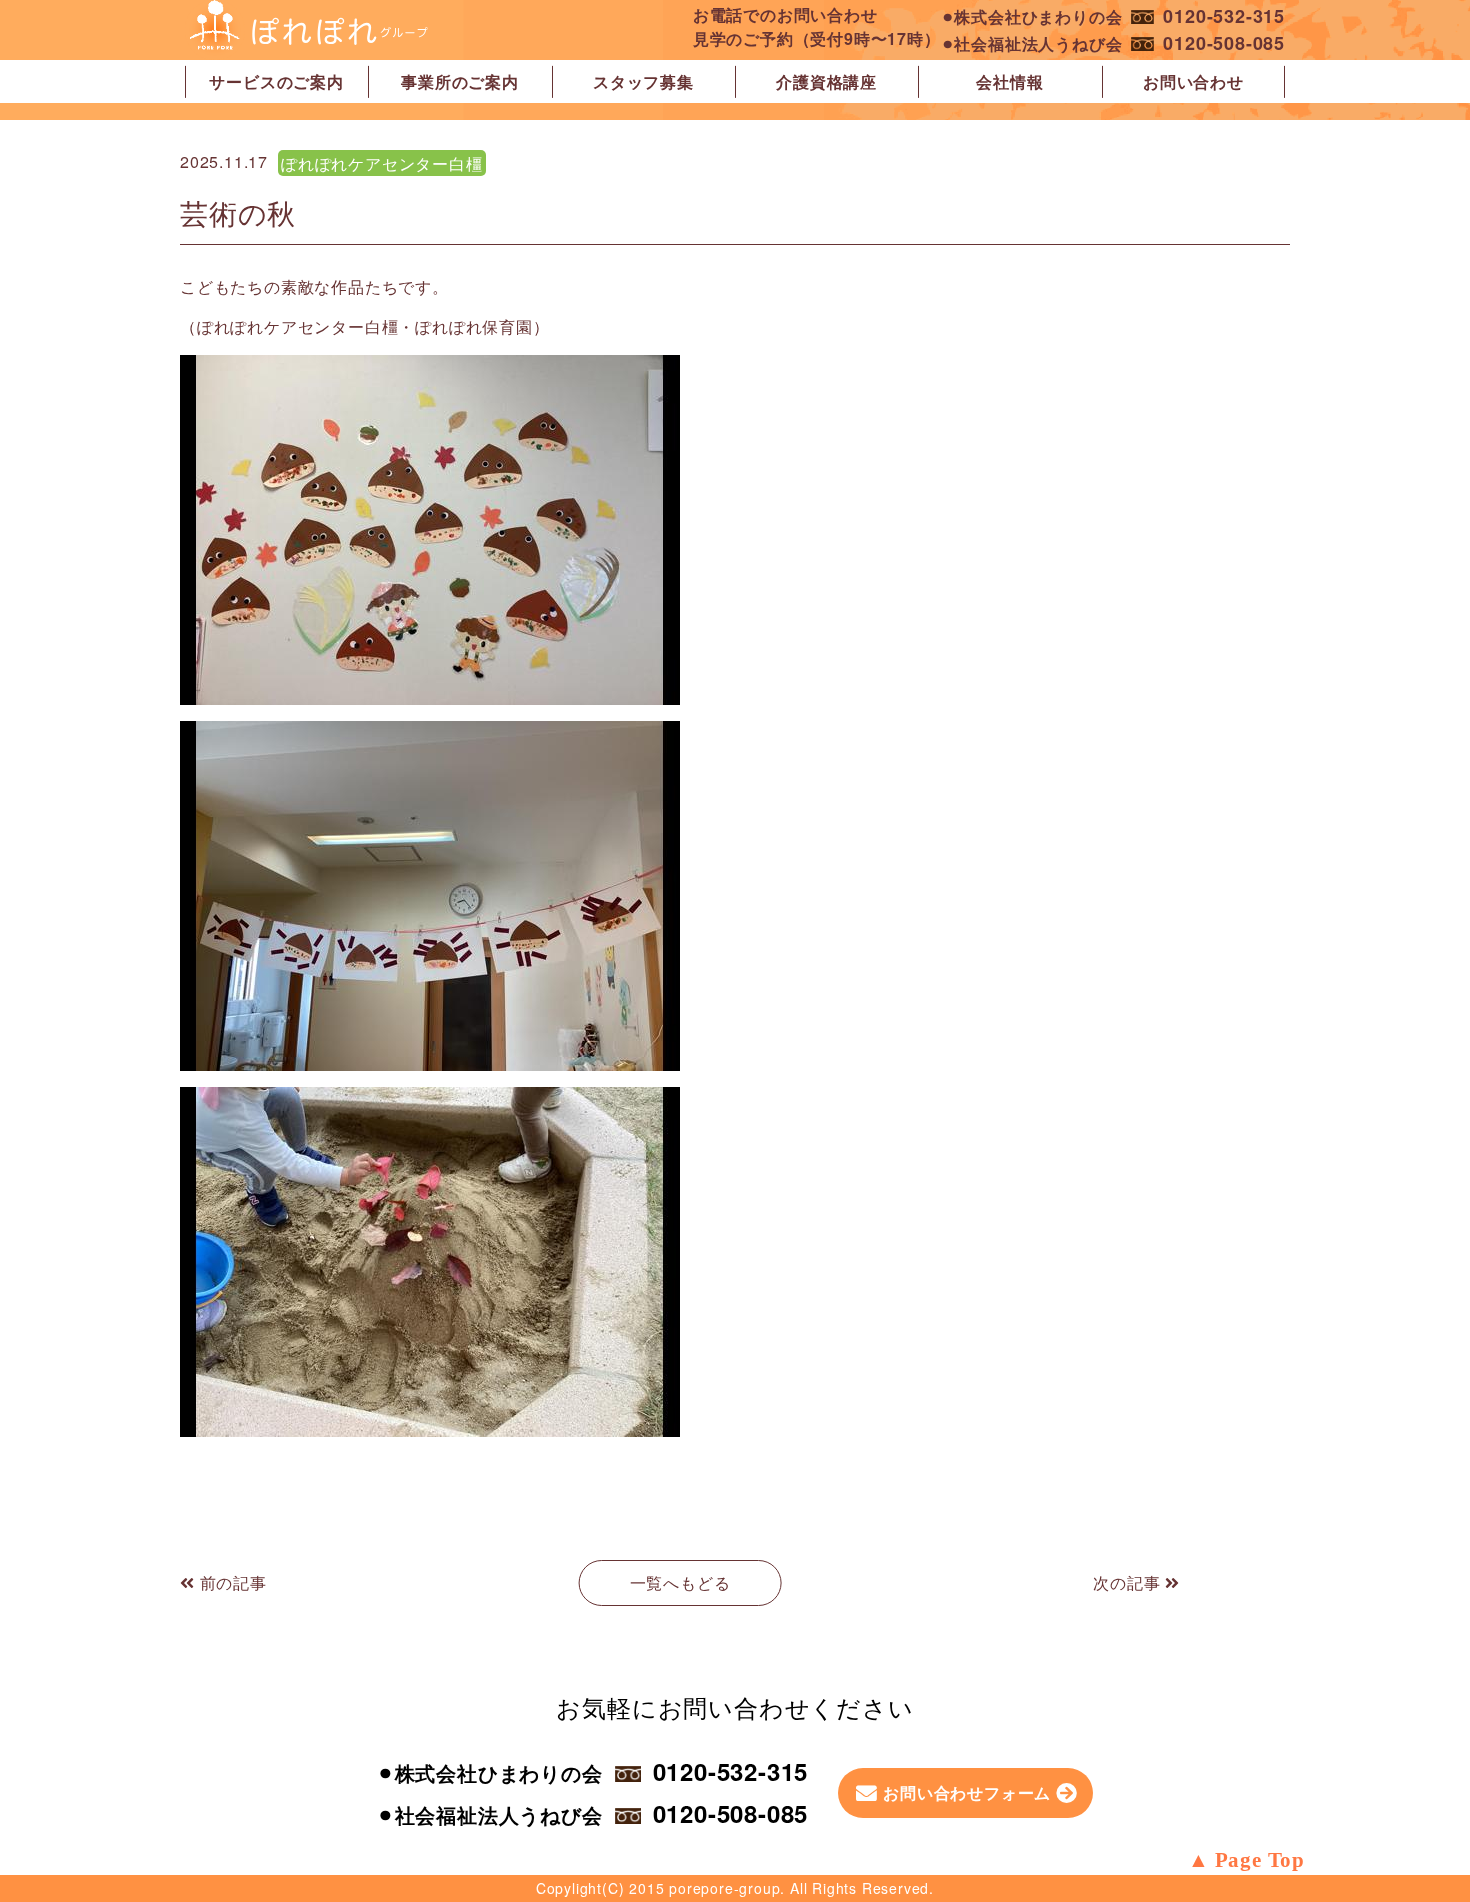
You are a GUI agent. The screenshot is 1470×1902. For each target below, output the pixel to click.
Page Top (1260, 1860)
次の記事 (1129, 1582)
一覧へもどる (680, 1582)
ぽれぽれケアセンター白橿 (382, 163)
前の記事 (231, 1582)
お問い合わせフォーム (967, 1792)
